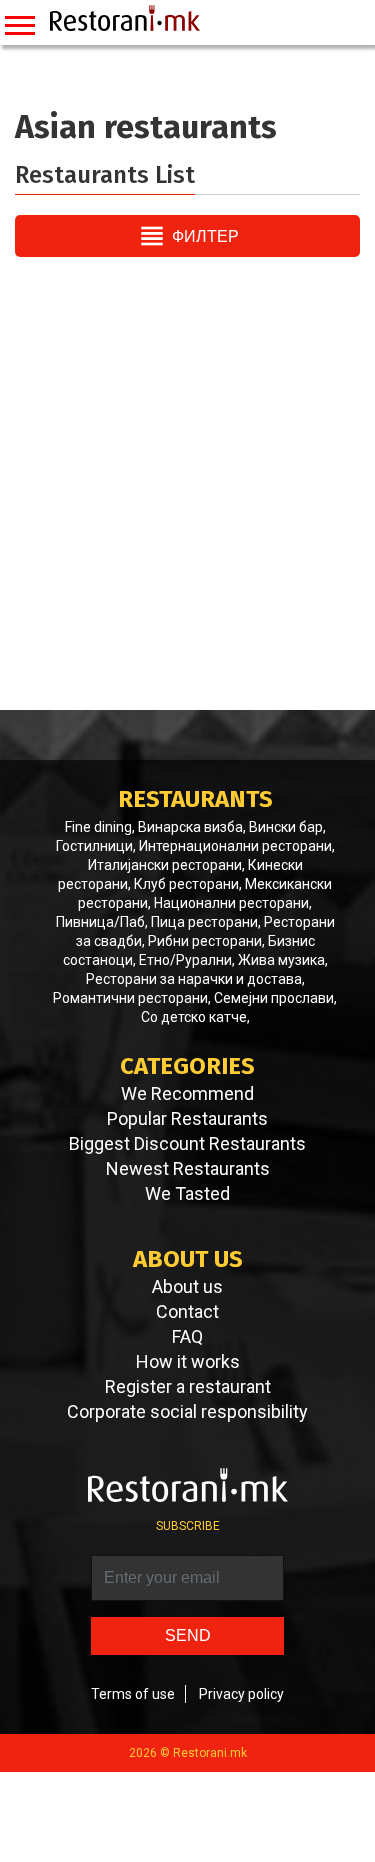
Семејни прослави (274, 998)
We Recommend (187, 1094)
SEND (188, 1635)
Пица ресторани (204, 922)
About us (187, 1287)
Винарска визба (190, 827)
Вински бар (286, 827)
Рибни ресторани (205, 941)
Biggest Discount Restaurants (187, 1144)
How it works (188, 1362)
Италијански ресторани (165, 865)
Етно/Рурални (185, 960)
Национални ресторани (231, 903)
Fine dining (98, 827)
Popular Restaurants (187, 1119)
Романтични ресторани (130, 998)
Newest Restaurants (188, 1169)
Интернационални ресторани (235, 846)
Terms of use (133, 1694)
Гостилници (94, 846)
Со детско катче (194, 1017)
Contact (187, 1312)
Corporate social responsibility (187, 1412)
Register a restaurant (188, 1387)
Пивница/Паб (100, 922)
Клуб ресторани (186, 884)
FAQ (187, 1337)
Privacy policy (241, 1694)
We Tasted (187, 1194)
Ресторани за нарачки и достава (194, 979)
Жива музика (281, 960)
